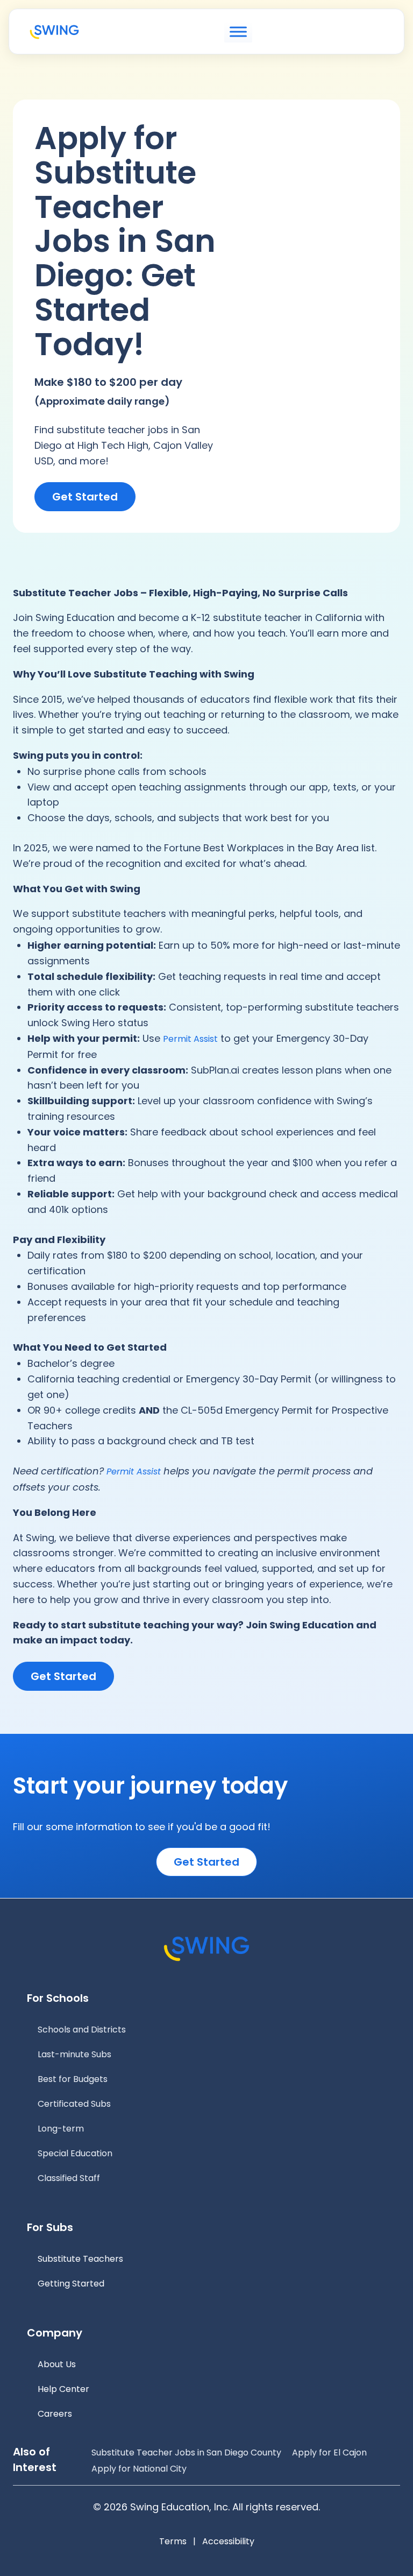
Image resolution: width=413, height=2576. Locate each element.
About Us (57, 2364)
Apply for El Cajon (329, 2453)
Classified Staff (69, 2178)
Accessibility (228, 2541)
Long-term (61, 2129)
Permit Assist (190, 1039)
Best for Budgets (73, 2079)
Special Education (75, 2153)
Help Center (63, 2389)
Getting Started (71, 2284)
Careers (55, 2414)
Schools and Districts (82, 2030)
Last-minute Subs (74, 2054)
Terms (173, 2541)
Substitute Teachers (80, 2259)
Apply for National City (139, 2469)
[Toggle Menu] (238, 32)
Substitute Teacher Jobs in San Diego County (186, 2453)
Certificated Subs (74, 2104)
